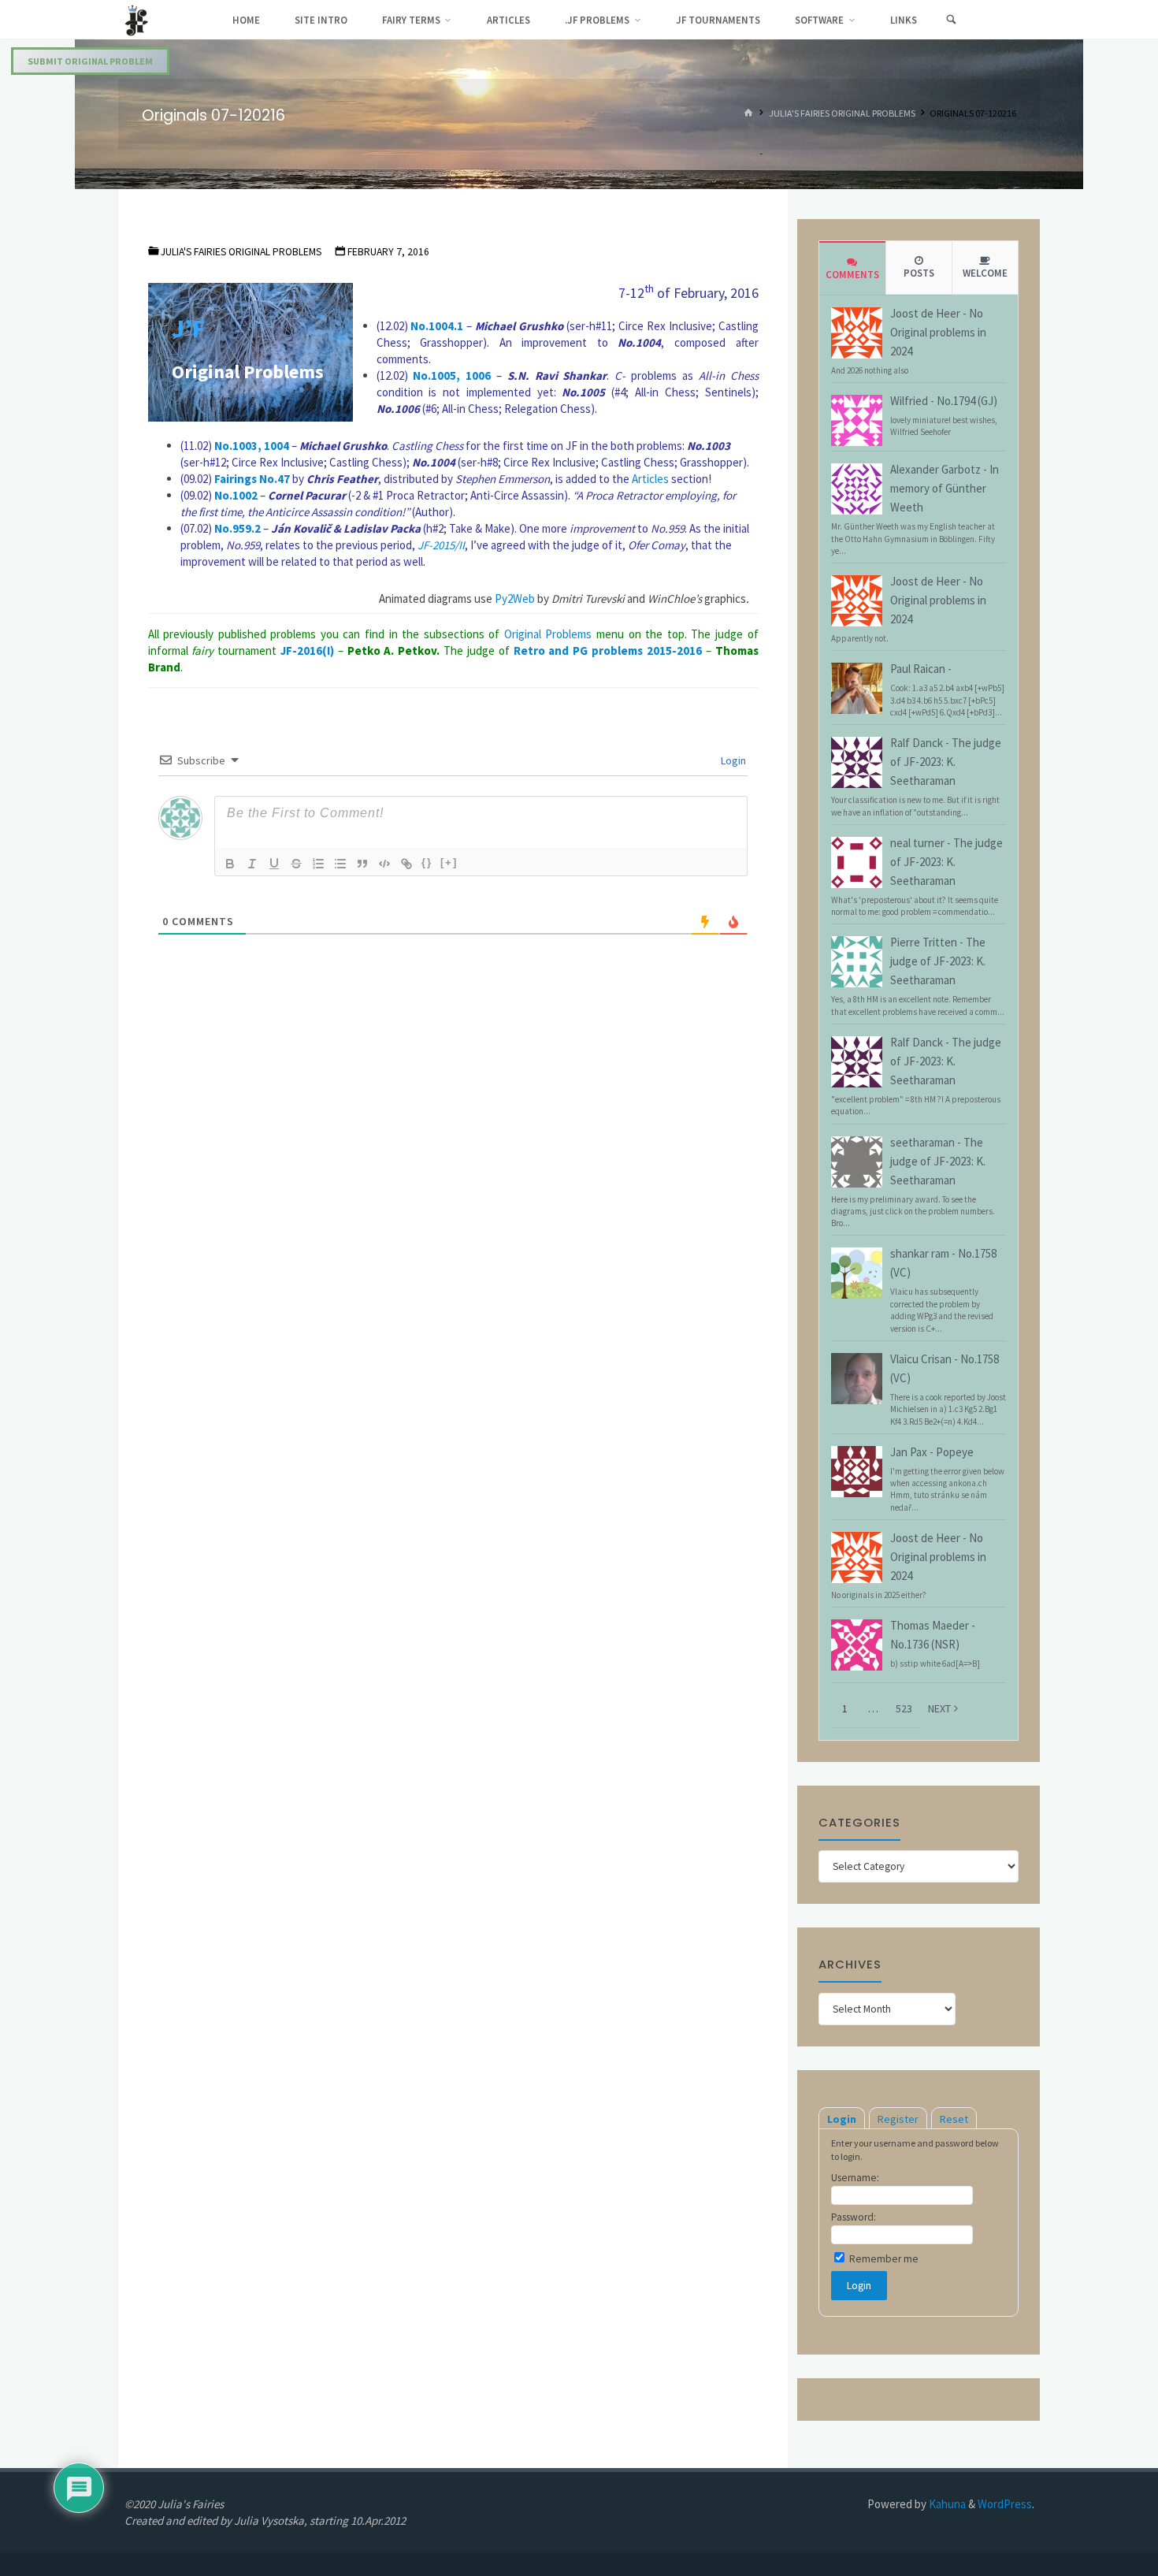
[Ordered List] (318, 864)
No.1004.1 (437, 326)
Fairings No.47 (252, 479)
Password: (854, 2217)
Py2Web (515, 598)
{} (427, 862)
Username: (855, 2178)
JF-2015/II (441, 545)
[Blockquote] (362, 864)
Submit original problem (90, 61)
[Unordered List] (340, 864)
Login (732, 760)
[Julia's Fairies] (137, 19)
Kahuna (946, 2504)
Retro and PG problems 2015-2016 (608, 651)
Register (898, 2119)
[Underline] (274, 864)
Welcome (985, 273)
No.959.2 (238, 528)
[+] (449, 862)
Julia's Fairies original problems (842, 114)
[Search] (951, 20)
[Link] (406, 864)
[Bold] (230, 864)
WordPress (1005, 2504)
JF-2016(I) (307, 651)
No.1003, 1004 (252, 446)
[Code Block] (384, 864)
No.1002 (236, 495)
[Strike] (296, 864)
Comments (852, 275)
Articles (650, 479)
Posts (919, 273)
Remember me (883, 2259)
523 (904, 1708)
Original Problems (548, 634)
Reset (954, 2119)
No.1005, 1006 (452, 375)
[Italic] (252, 864)
